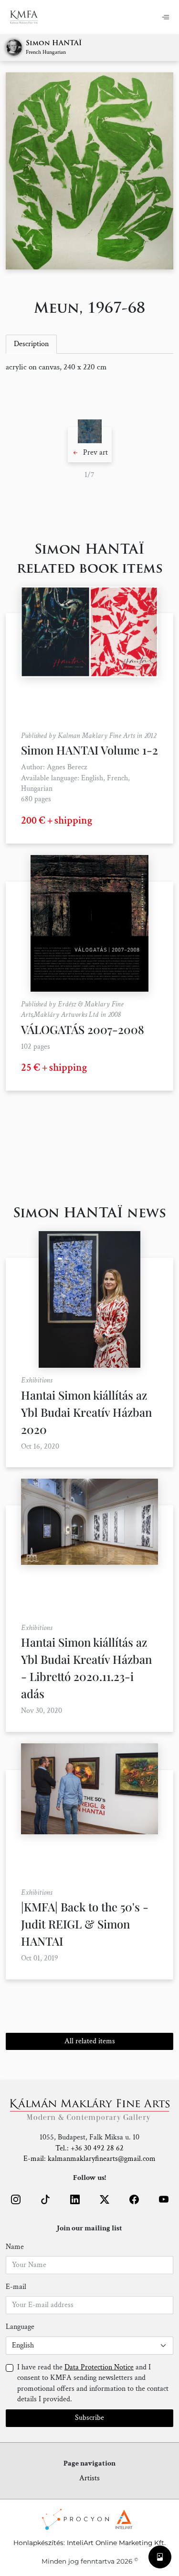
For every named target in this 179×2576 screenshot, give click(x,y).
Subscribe (89, 2418)
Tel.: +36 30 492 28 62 (89, 2148)
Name (15, 2247)
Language (20, 2327)
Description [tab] (31, 344)
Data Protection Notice (99, 2367)
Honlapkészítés (38, 2543)
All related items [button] (90, 2041)
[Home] (30, 17)
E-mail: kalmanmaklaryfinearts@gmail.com (89, 2159)
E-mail (16, 2287)
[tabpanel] (89, 368)
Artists (89, 2478)
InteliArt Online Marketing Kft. (116, 2543)
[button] (90, 445)
